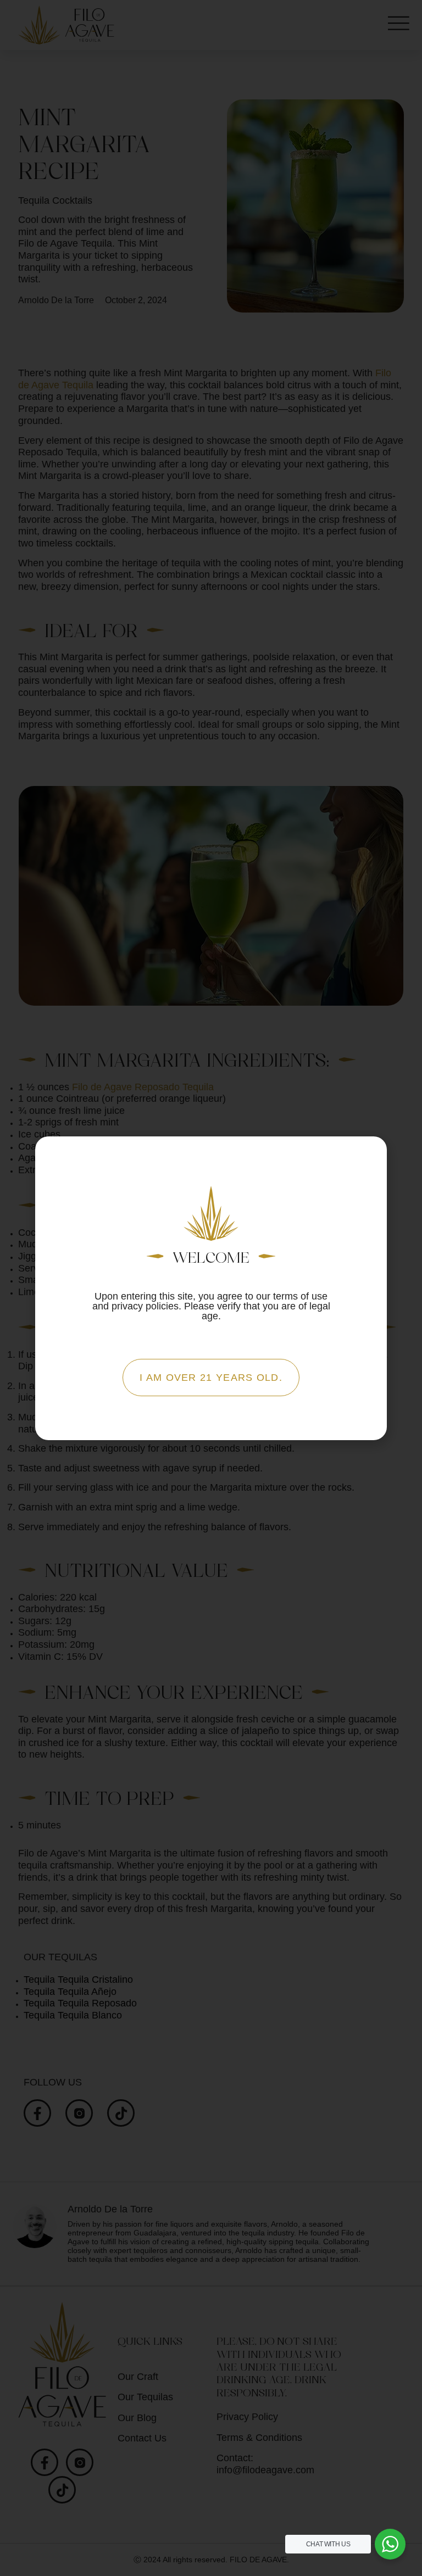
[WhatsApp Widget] (390, 2544)
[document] (211, 1288)
